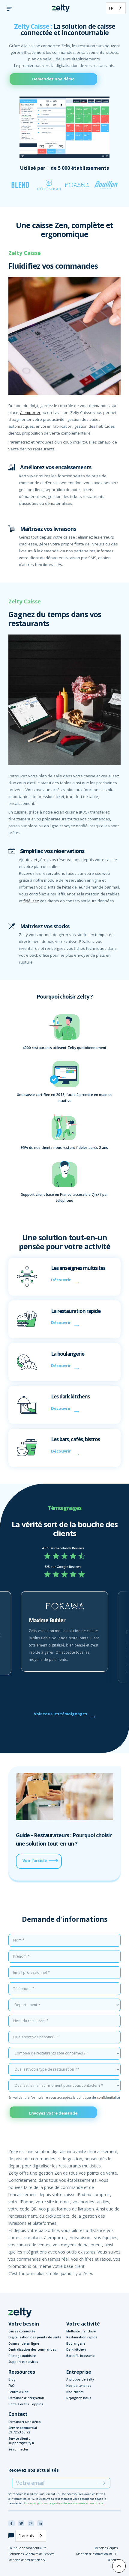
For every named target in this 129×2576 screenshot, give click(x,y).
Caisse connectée (22, 2331)
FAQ (12, 2386)
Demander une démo (25, 2422)
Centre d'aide (18, 2392)
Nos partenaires (79, 2386)
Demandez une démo (53, 79)
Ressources (22, 2372)
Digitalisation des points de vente (35, 2337)
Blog (12, 2379)
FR (111, 8)
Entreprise (79, 2372)
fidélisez (31, 901)
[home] (59, 8)
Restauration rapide (82, 2337)
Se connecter (18, 2449)
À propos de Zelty (80, 2379)
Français (26, 2536)
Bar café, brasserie (80, 2356)
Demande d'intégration (26, 2398)
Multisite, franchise (81, 2331)
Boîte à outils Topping (26, 2404)
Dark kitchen (76, 2349)
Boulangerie (76, 2343)
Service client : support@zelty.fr (21, 2441)
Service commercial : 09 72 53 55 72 (24, 2430)
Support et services (23, 2362)
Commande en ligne (24, 2343)
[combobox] (116, 8)
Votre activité (83, 2324)
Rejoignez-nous (79, 2398)
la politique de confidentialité (96, 2097)
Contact (18, 2414)
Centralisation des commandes (32, 2349)
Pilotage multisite (22, 2356)
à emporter (30, 412)
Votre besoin (24, 2324)
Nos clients (75, 2392)
